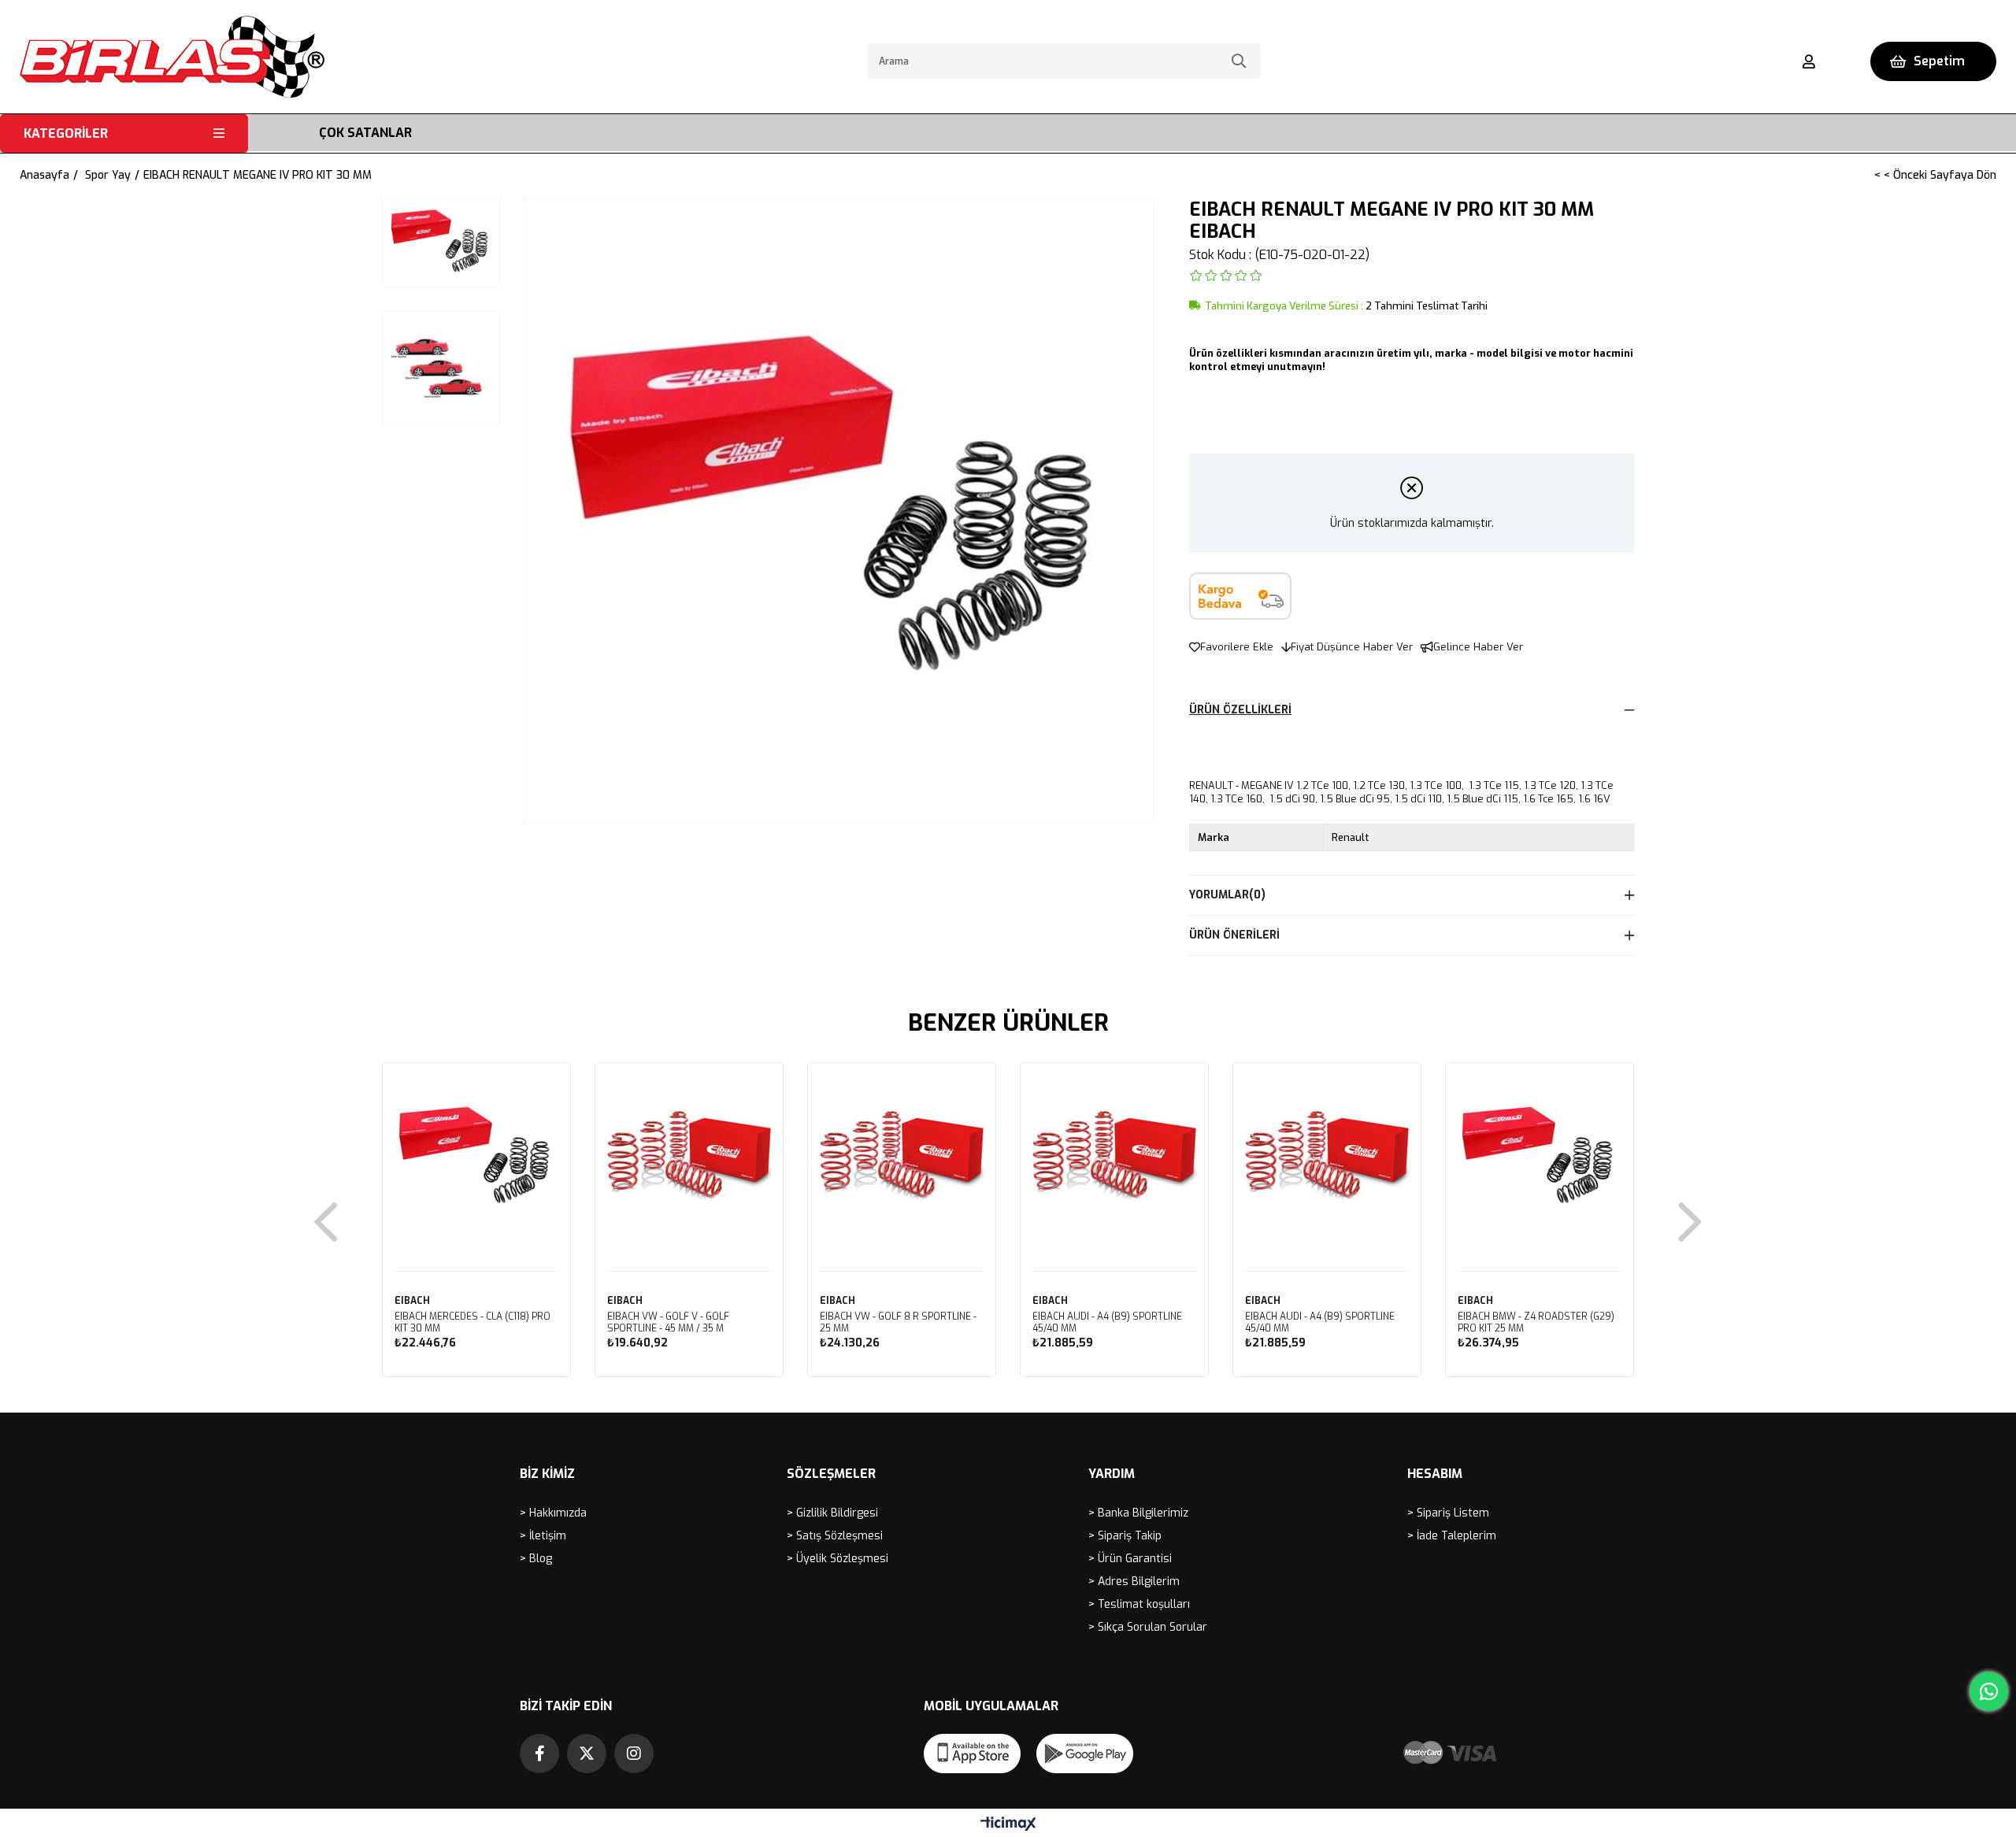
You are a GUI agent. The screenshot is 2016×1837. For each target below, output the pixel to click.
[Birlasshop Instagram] (634, 1754)
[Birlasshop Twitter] (587, 1754)
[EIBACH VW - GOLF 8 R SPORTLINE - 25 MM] (902, 1157)
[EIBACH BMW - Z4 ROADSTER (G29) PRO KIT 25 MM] (1540, 1157)
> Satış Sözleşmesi (835, 1536)
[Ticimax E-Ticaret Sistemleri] (1008, 1825)
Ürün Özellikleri (1240, 710)
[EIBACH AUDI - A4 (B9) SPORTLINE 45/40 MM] (1114, 1157)
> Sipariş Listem (1448, 1513)
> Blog (536, 1559)
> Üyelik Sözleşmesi (838, 1559)
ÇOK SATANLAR (365, 133)
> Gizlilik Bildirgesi (832, 1513)
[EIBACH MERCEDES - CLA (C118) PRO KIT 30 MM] (476, 1157)
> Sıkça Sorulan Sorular (1148, 1627)
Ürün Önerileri (1234, 935)
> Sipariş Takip (1125, 1536)
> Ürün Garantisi (1130, 1559)
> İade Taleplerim (1452, 1536)
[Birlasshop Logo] (172, 57)
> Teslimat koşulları (1139, 1604)
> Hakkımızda (553, 1513)
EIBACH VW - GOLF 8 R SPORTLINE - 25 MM (898, 1323)
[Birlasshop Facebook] (539, 1754)
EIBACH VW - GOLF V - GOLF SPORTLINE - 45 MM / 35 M (668, 1323)
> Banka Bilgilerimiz (1138, 1513)
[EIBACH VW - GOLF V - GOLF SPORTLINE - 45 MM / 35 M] (689, 1157)
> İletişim (543, 1536)
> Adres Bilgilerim (1134, 1581)
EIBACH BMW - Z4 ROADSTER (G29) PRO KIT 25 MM (1536, 1323)
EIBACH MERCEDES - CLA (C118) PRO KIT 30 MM (472, 1323)
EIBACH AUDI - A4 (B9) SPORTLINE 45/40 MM (1107, 1323)
